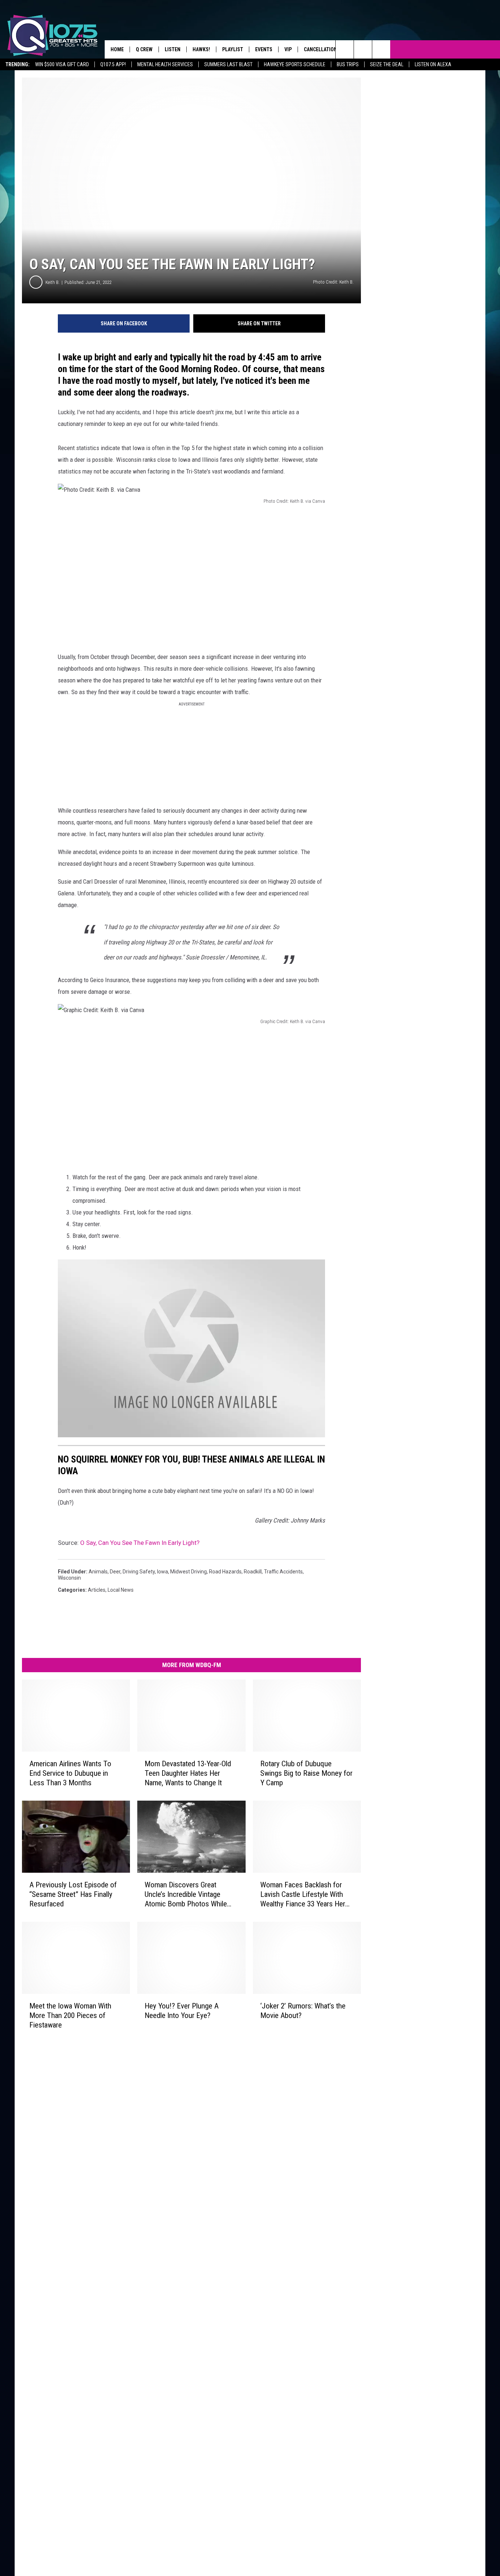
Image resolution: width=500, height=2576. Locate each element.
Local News (121, 1590)
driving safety (139, 1572)
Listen (173, 49)
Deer (115, 1572)
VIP (288, 49)
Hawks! (201, 49)
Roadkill (253, 1572)
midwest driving (189, 1572)
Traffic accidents (283, 1572)
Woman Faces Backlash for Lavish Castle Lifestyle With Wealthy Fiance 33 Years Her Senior (303, 1894)
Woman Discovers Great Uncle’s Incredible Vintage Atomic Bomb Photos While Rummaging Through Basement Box (186, 1894)
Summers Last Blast (228, 64)
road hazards (225, 1572)
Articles (97, 1590)
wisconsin (69, 1578)
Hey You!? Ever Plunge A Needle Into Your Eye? (182, 2010)
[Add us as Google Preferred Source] (363, 49)
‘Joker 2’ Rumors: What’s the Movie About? (303, 2010)
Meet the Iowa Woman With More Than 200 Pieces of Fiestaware (70, 2015)
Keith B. (53, 282)
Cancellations (322, 49)
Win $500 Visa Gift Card (62, 64)
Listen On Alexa (433, 64)
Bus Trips (348, 64)
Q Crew (144, 49)
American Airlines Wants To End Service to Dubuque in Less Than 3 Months (70, 1773)
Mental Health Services (165, 64)
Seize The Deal (387, 64)
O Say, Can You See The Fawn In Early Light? (140, 1543)
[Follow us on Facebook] (381, 49)
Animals (98, 1572)
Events (264, 49)
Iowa (163, 1572)
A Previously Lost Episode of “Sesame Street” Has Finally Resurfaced (73, 1894)
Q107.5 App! (113, 64)
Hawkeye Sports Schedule (295, 64)
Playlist (233, 49)
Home (117, 49)
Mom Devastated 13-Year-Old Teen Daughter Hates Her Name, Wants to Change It (188, 1773)
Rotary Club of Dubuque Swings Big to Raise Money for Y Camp (306, 1773)
